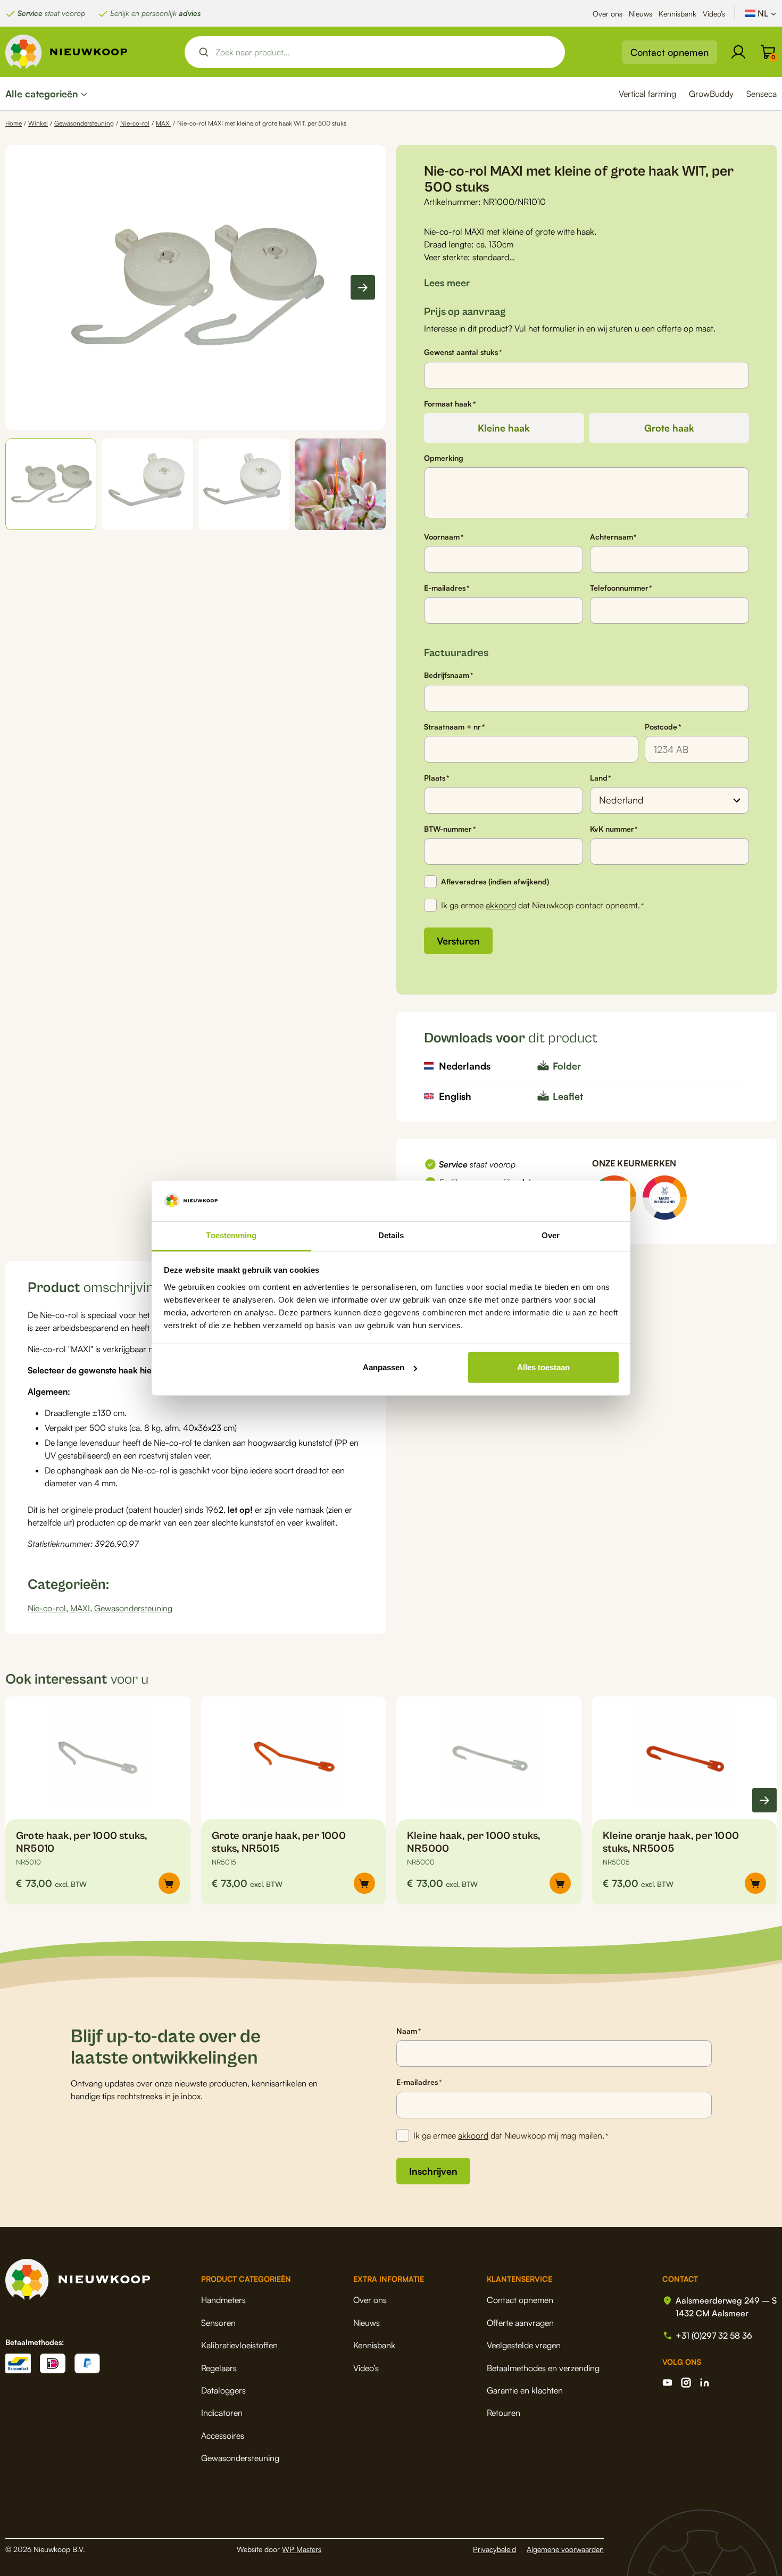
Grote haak (669, 428)
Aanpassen (384, 1367)
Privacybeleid (494, 2549)
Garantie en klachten (525, 2390)
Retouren (504, 2413)
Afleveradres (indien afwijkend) (495, 881)
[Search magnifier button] (204, 52)
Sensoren (218, 2323)
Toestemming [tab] (231, 1235)
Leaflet (568, 1096)
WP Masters (302, 2549)
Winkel (38, 123)
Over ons (608, 14)
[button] (51, 484)
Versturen (458, 941)
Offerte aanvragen (520, 2323)
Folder (567, 1066)
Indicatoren (222, 2413)
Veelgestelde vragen (524, 2345)
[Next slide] (363, 287)
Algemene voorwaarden (565, 2549)
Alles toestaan (543, 1367)
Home (14, 123)
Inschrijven (433, 2171)
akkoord (501, 905)
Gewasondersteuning (84, 123)
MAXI (163, 123)
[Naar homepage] (66, 52)
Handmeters (223, 2300)
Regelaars (219, 2368)
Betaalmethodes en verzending (543, 2368)
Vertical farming (647, 94)
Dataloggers (223, 2390)
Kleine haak (504, 428)
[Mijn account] (738, 52)
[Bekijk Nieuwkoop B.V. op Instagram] (686, 2383)
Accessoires (223, 2436)
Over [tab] (551, 1235)
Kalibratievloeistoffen (239, 2345)
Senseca (762, 94)
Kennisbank (677, 14)
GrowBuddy (711, 94)
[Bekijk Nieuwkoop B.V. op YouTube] (667, 2383)
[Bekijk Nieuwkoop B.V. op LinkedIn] (705, 2383)
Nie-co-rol (135, 123)
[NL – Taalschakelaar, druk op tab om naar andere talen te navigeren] (761, 13)
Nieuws (640, 14)
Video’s (714, 14)
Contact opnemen (669, 52)
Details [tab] (391, 1235)
